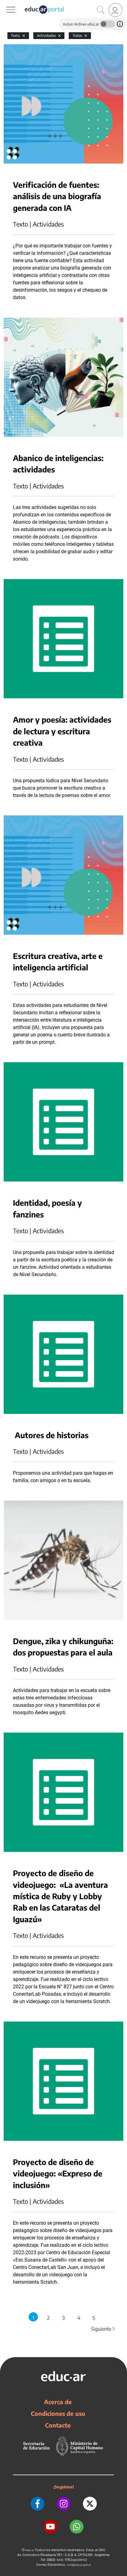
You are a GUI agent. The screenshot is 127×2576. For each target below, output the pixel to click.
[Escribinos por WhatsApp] (77, 2527)
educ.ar (30, 2550)
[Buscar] (100, 10)
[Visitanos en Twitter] (90, 2504)
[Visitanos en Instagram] (64, 2504)
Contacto (58, 2425)
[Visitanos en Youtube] (50, 2527)
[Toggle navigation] (6, 3)
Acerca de (58, 2402)
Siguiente (103, 2329)
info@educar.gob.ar (79, 2565)
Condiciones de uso (58, 2413)
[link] (115, 10)
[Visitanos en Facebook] (37, 2504)
